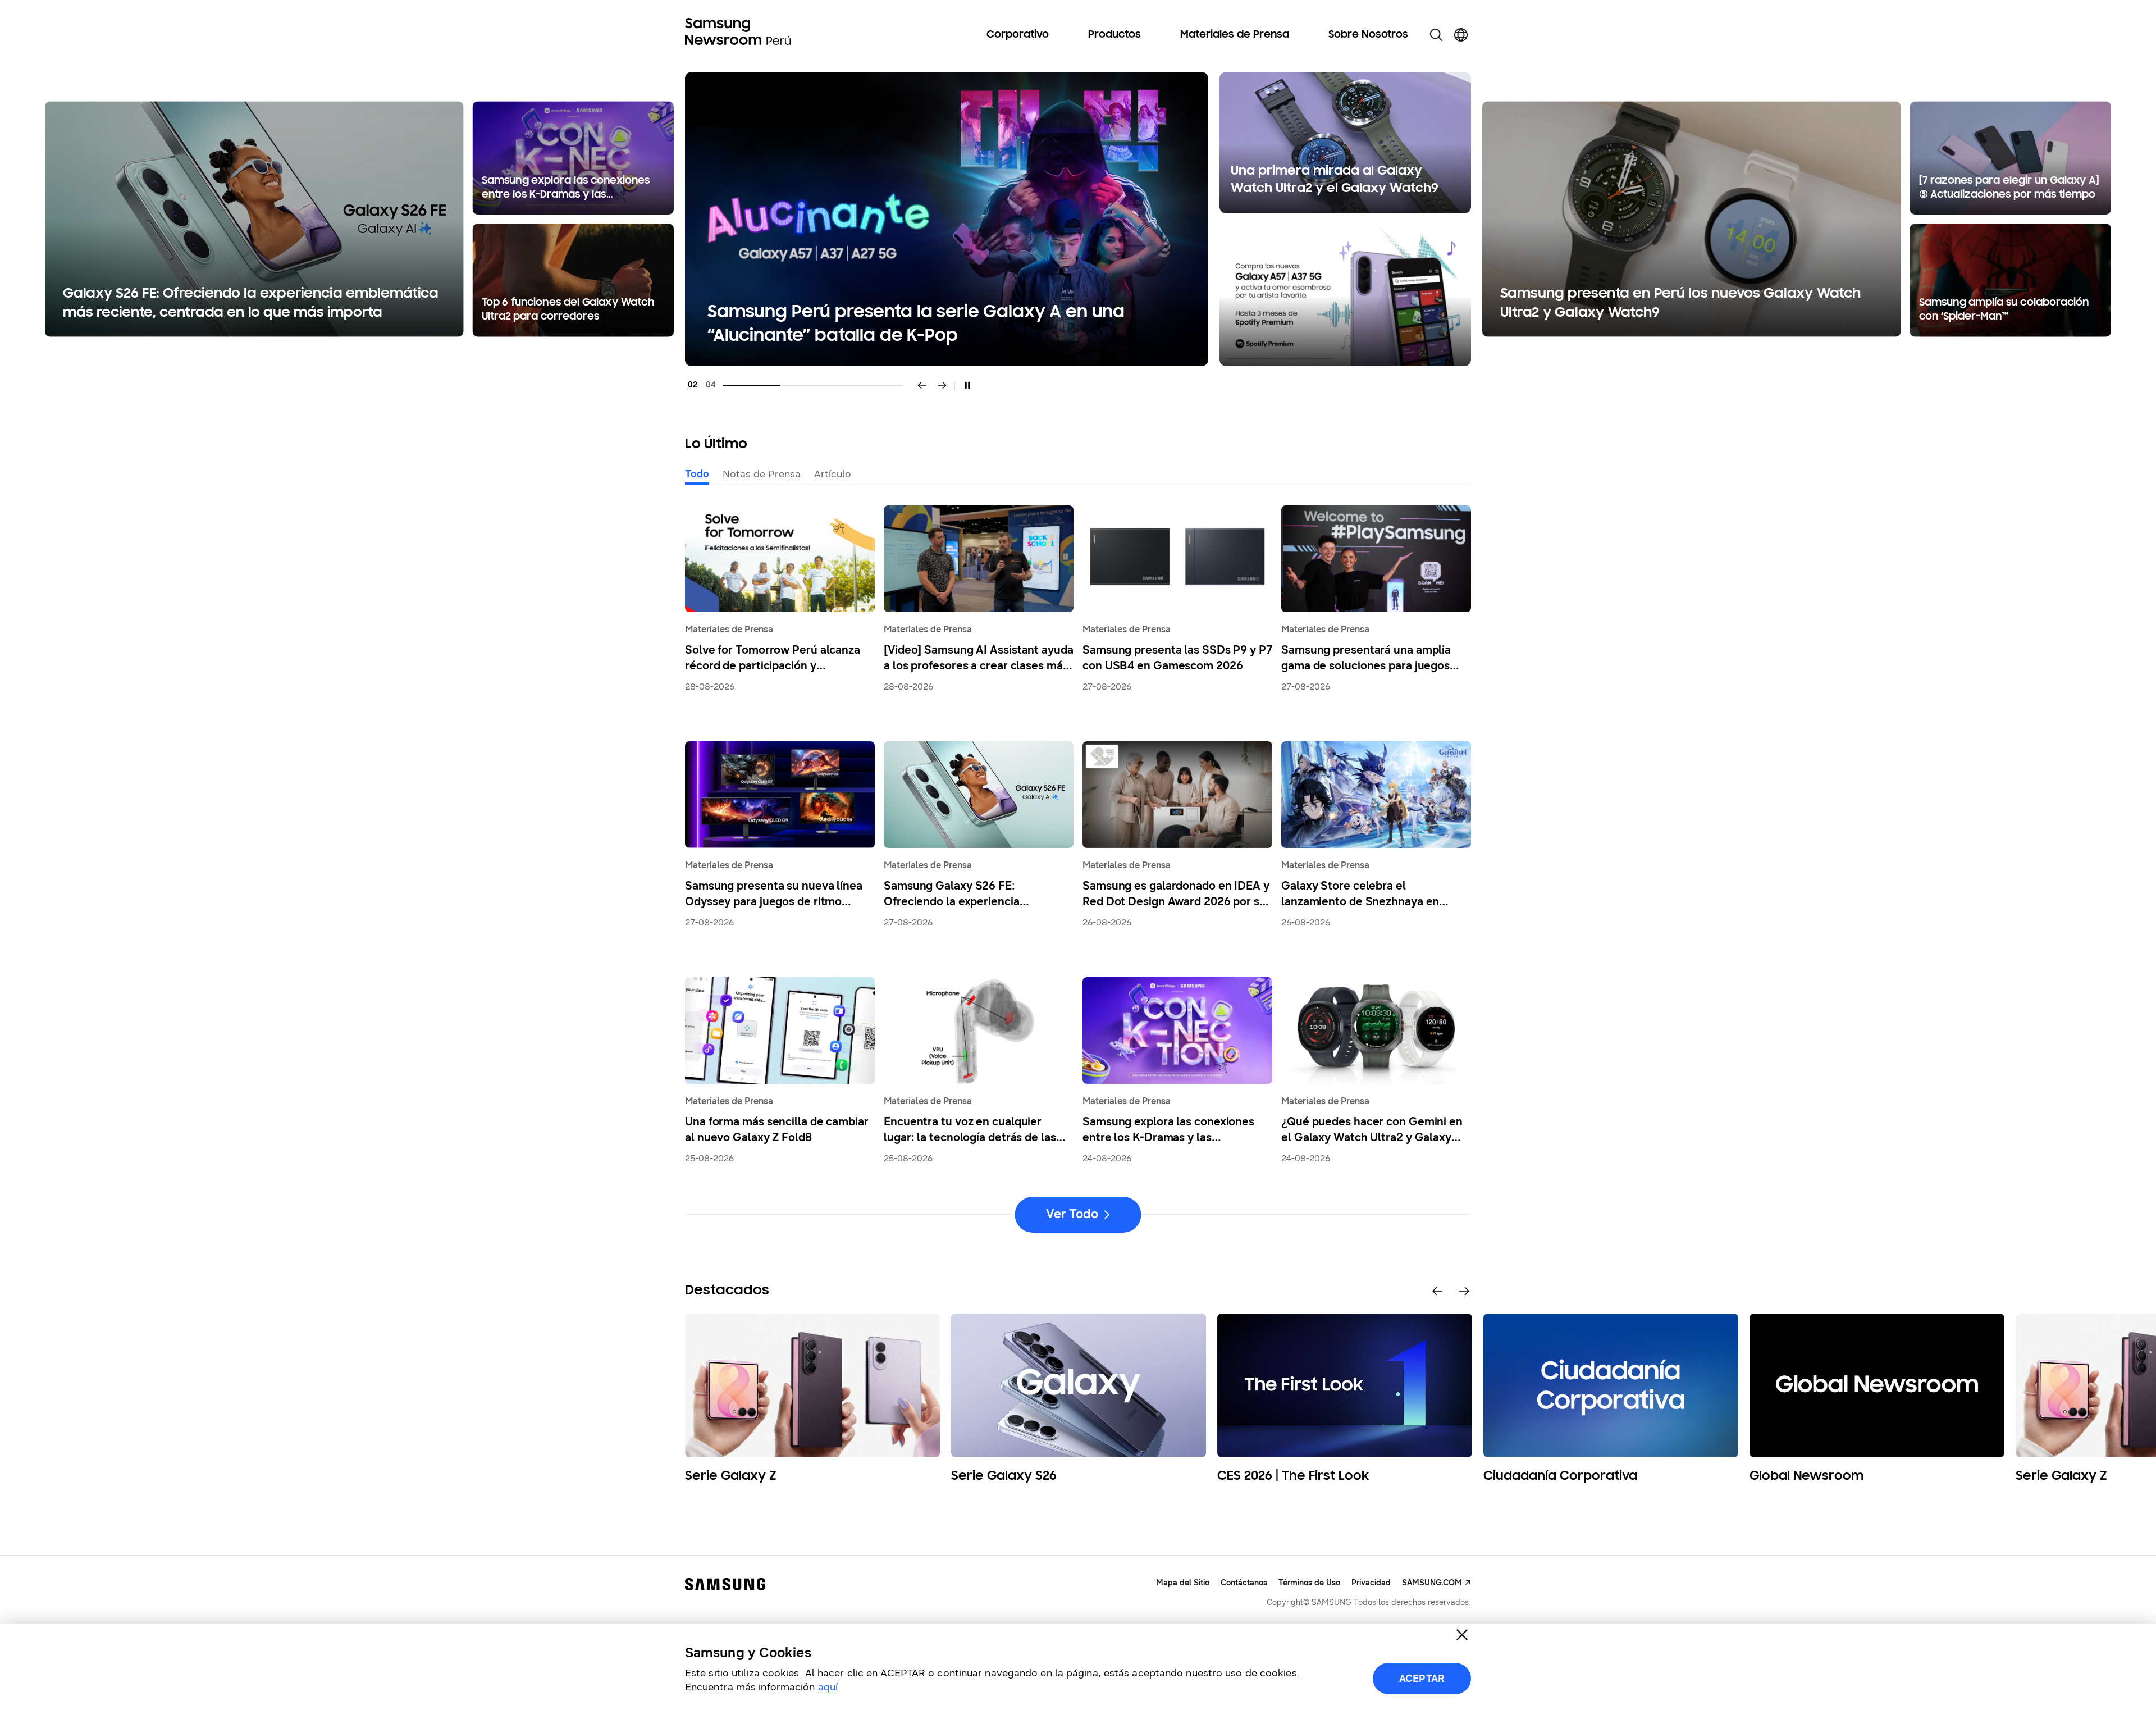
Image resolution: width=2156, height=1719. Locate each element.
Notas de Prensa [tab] (762, 474)
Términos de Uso (1309, 1583)
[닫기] (1462, 1635)
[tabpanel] (1078, 219)
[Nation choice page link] (1461, 35)
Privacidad (1371, 1583)
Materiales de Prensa (1235, 35)
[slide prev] (1437, 1291)
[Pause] (967, 385)
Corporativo (1018, 35)
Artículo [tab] (833, 474)
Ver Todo (1072, 1214)
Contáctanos (1244, 1583)
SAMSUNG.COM (1432, 1583)
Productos (1114, 35)
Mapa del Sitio (1183, 1583)
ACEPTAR (1422, 1679)
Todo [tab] (697, 474)
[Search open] (1436, 35)
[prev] (922, 385)
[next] (942, 385)
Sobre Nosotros (1368, 35)
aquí (828, 1687)
